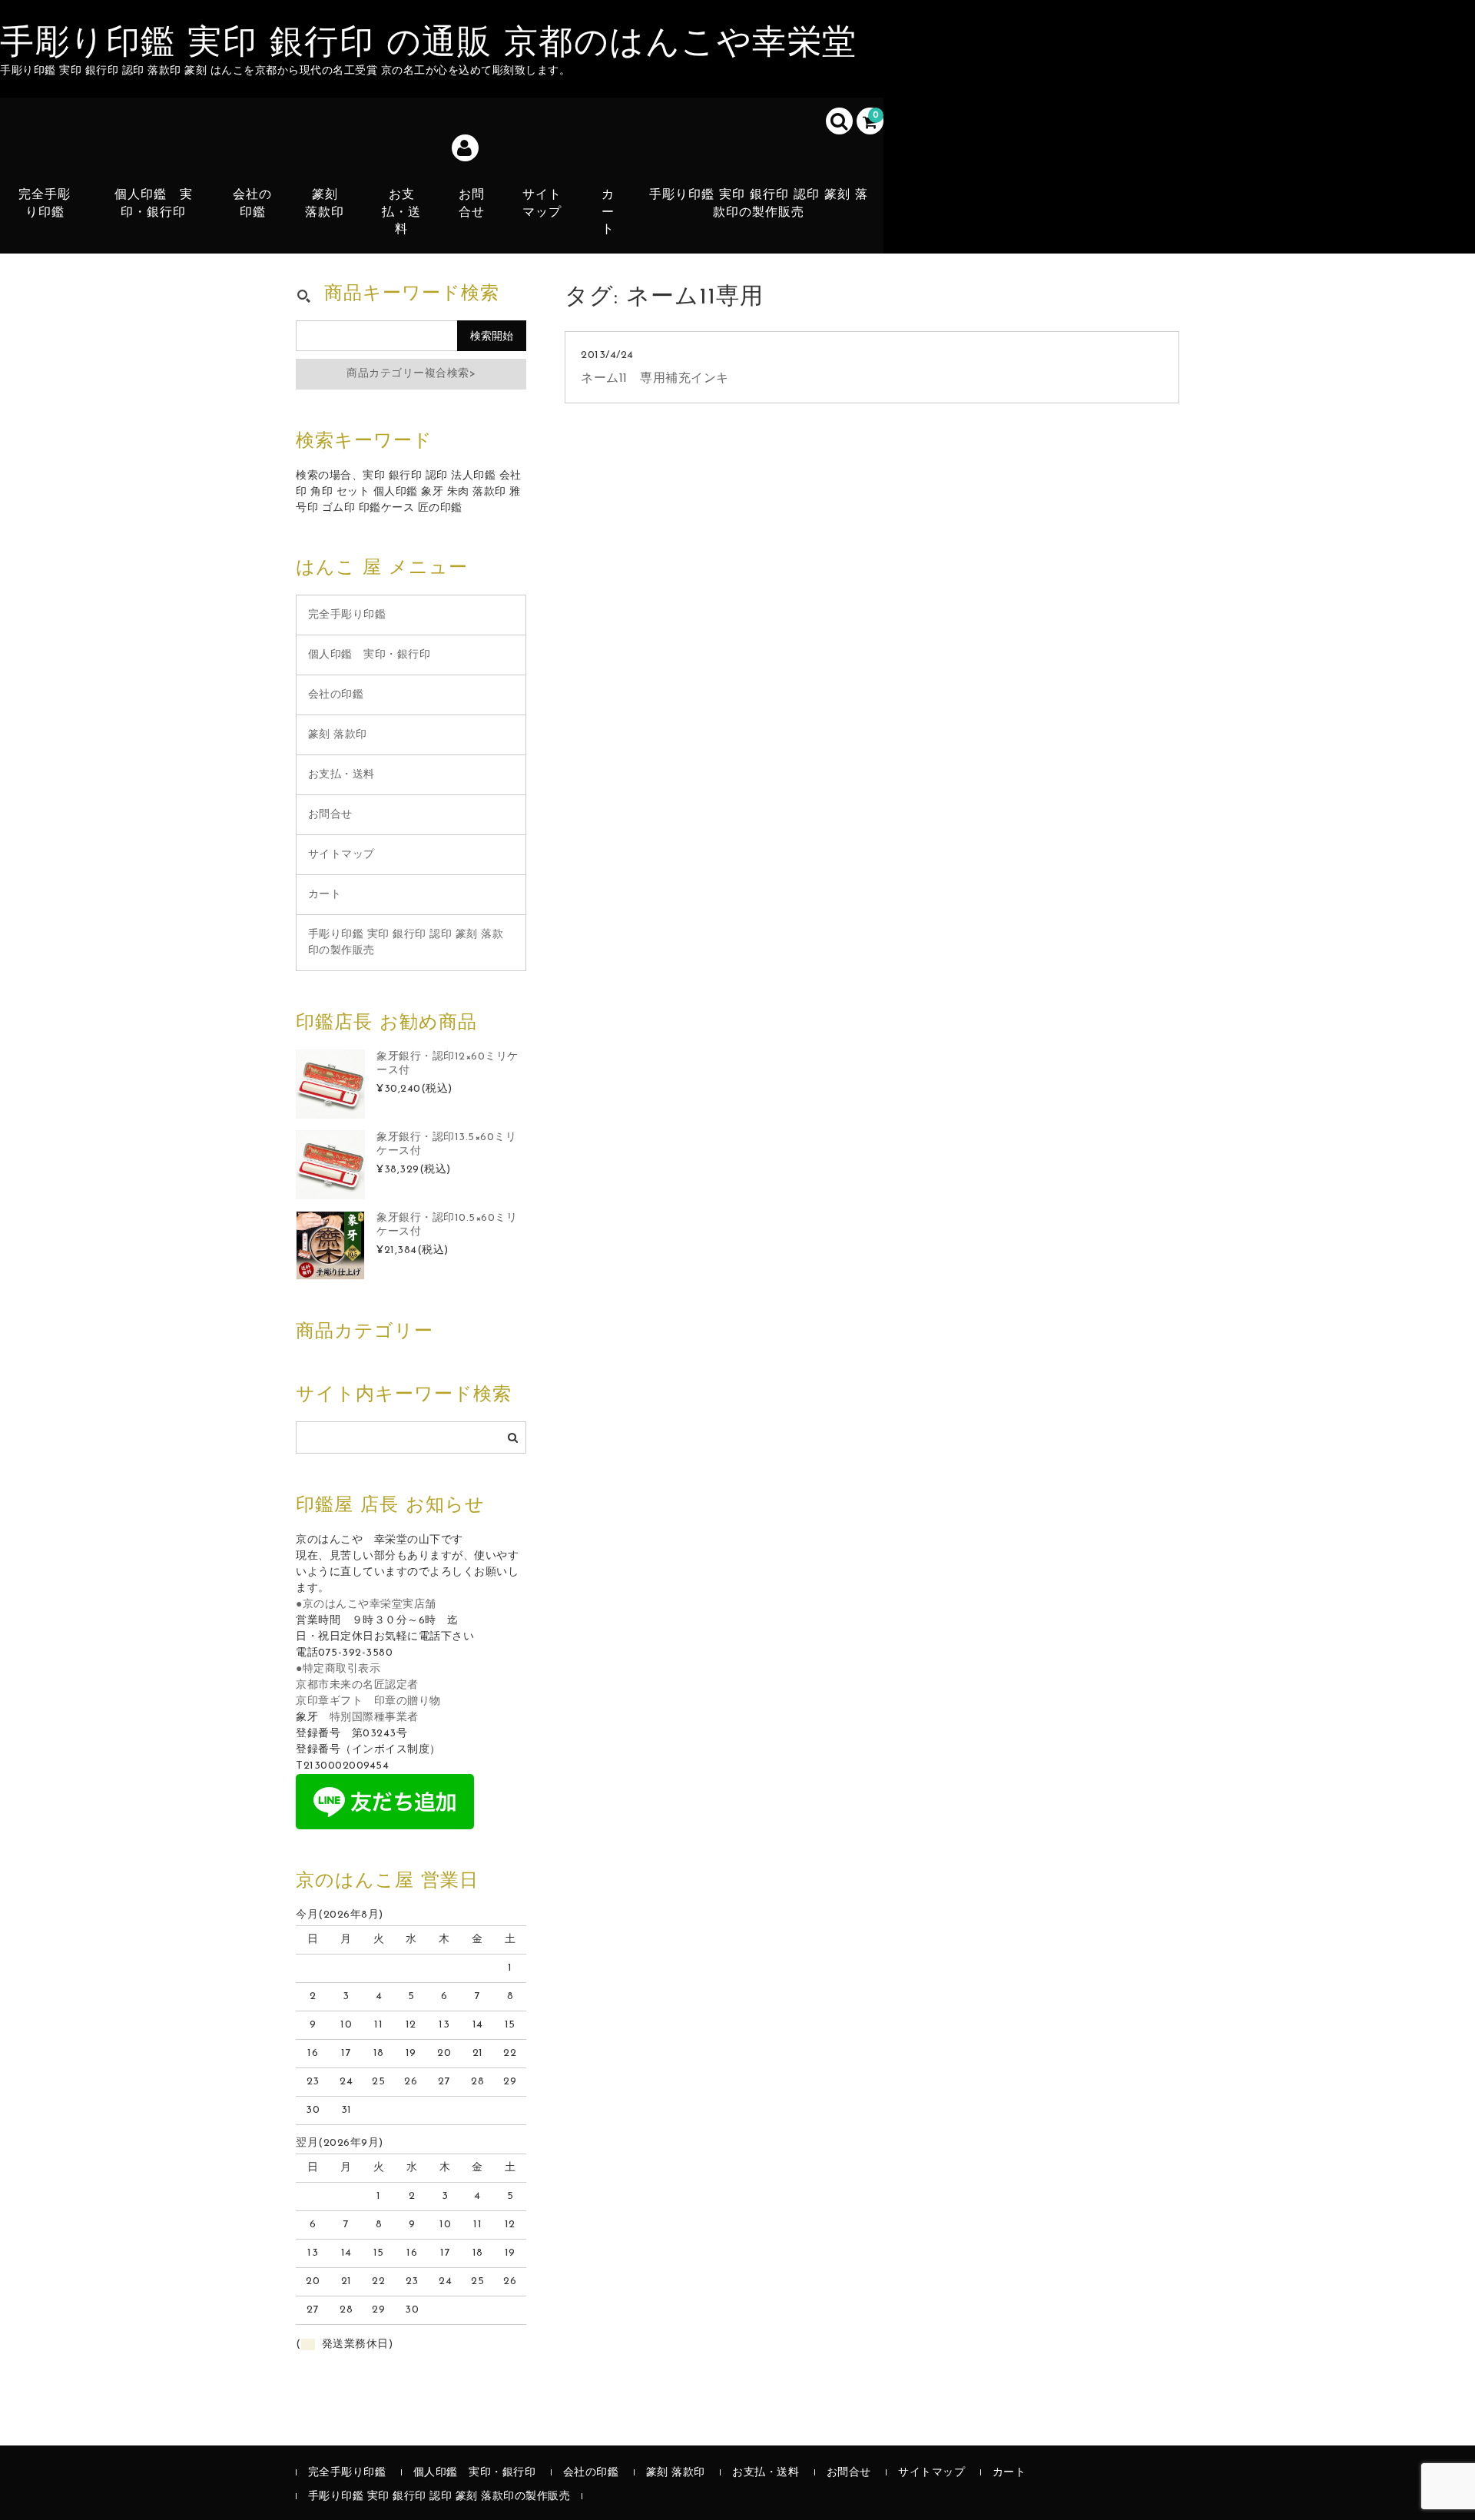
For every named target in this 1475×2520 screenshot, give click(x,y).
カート (608, 212)
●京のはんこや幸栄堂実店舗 (366, 1605)
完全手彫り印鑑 (45, 204)
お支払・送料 (401, 212)
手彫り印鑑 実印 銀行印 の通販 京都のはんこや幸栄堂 (429, 45)
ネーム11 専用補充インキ (655, 379)
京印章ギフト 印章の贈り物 (368, 1701)
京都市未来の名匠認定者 (357, 1685)
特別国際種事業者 (374, 1718)
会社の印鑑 (252, 204)
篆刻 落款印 (325, 204)
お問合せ (472, 204)
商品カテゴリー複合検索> (411, 374)
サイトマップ (542, 204)
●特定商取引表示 (338, 1669)
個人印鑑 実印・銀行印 (154, 204)
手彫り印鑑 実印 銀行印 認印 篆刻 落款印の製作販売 (759, 204)
